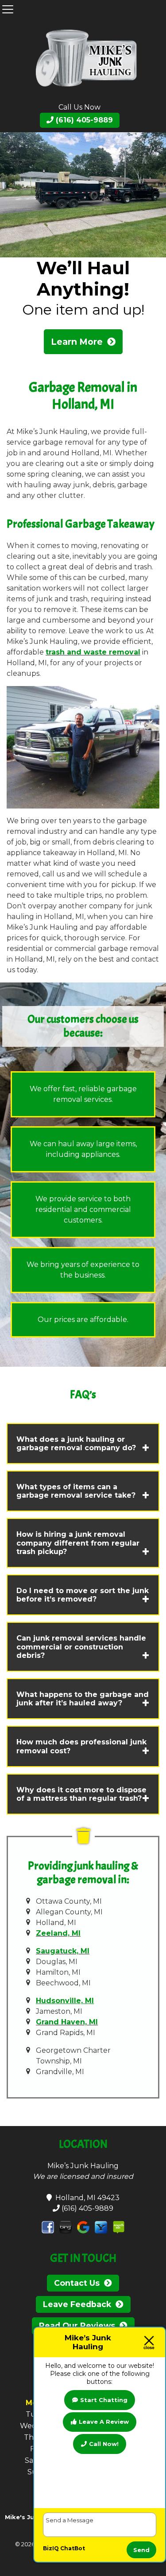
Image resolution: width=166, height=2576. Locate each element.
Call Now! (104, 2444)
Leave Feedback (77, 2304)
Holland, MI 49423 (86, 2198)
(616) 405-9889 (83, 120)
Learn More (77, 342)
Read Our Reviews (77, 2326)
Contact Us (77, 2283)
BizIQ (51, 2548)
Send (141, 2550)
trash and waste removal (93, 652)
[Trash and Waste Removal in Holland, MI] (83, 194)
